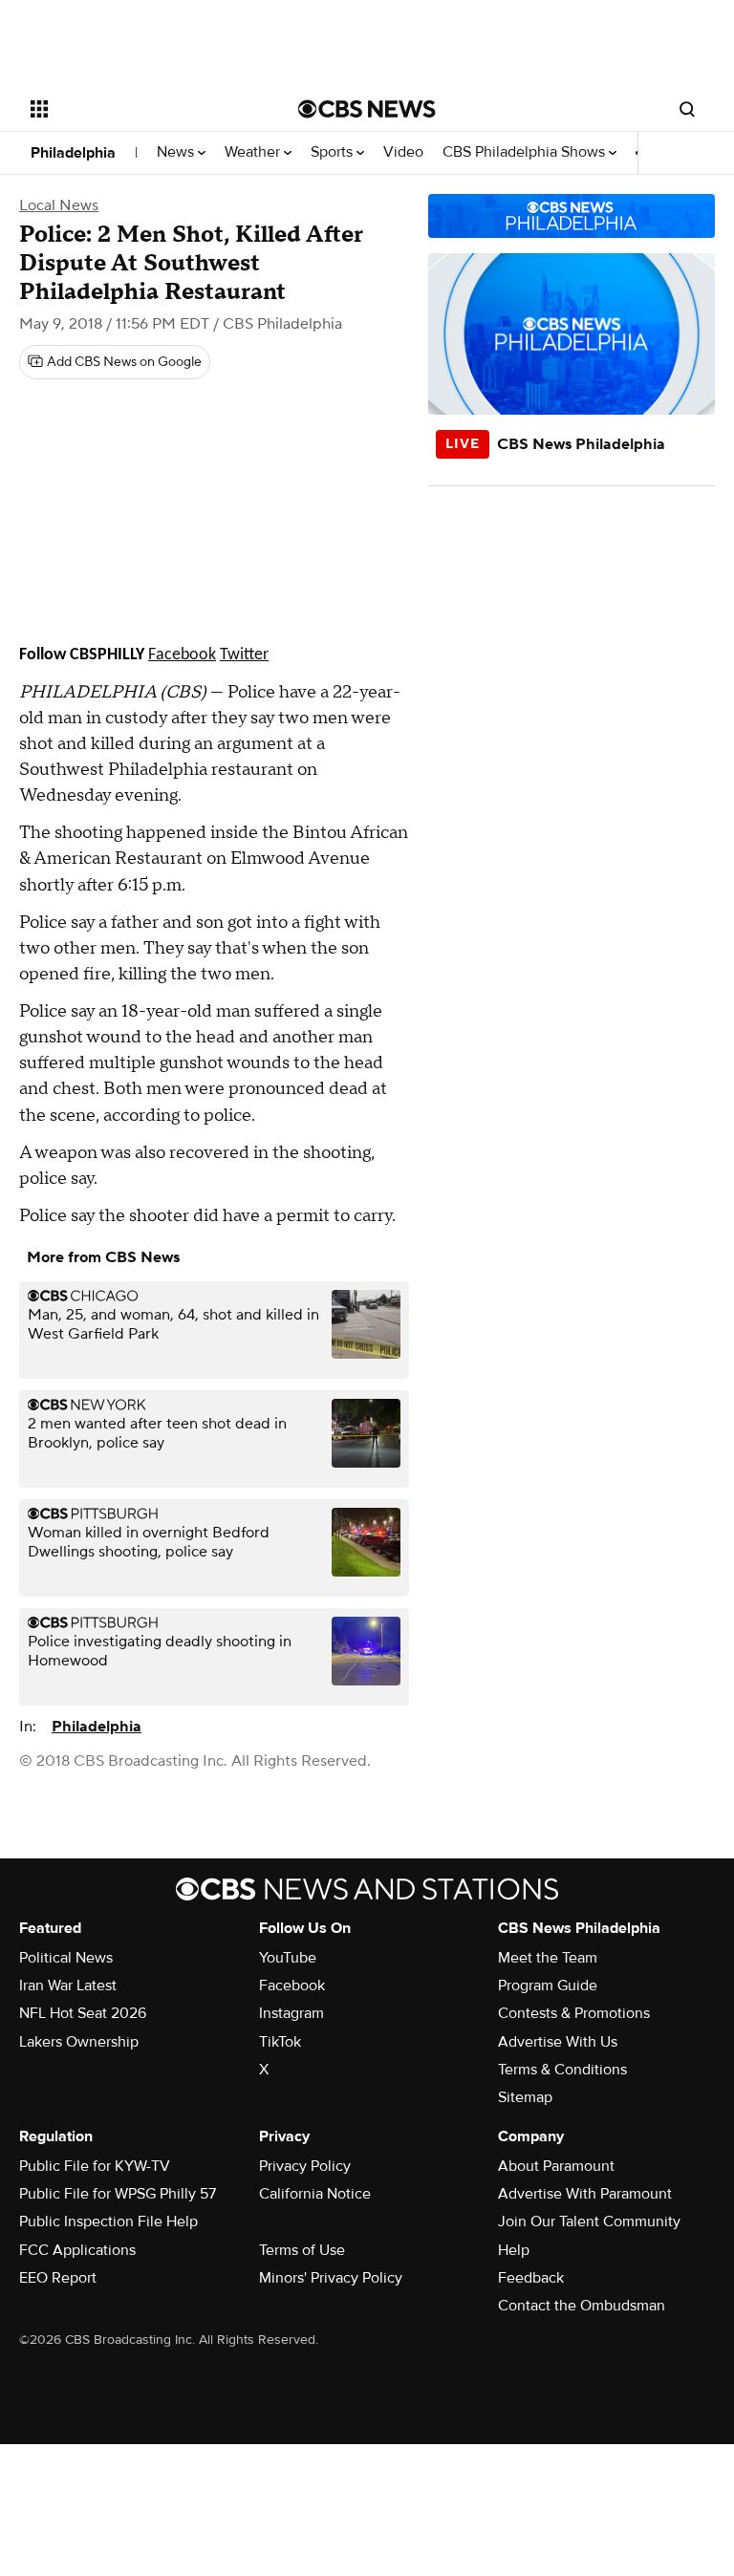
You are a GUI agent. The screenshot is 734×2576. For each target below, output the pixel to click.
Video (403, 152)
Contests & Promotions (574, 2013)
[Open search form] (687, 109)
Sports (334, 152)
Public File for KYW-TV (95, 2166)
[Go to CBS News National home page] (367, 109)
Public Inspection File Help (108, 2222)
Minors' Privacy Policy (331, 2278)
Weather (254, 152)
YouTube (288, 1958)
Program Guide (548, 1986)
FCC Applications (77, 2250)
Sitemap (525, 2097)
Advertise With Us (558, 2042)
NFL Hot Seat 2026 (83, 2013)
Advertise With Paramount (585, 2194)
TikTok (280, 2042)
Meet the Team (548, 1958)
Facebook (292, 1986)
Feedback (531, 2278)
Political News (66, 1958)
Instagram (291, 2013)
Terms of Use (302, 2250)
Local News (59, 205)
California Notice (315, 2194)
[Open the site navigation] (143, 109)
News (177, 152)
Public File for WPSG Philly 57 (118, 2194)
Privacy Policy (305, 2166)
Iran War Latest (68, 1986)
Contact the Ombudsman (582, 2306)
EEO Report (58, 2278)
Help (514, 2250)
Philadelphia (73, 153)
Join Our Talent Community (589, 2222)
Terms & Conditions (562, 2070)
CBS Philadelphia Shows (526, 152)
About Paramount (556, 2166)
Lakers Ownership (79, 2042)
